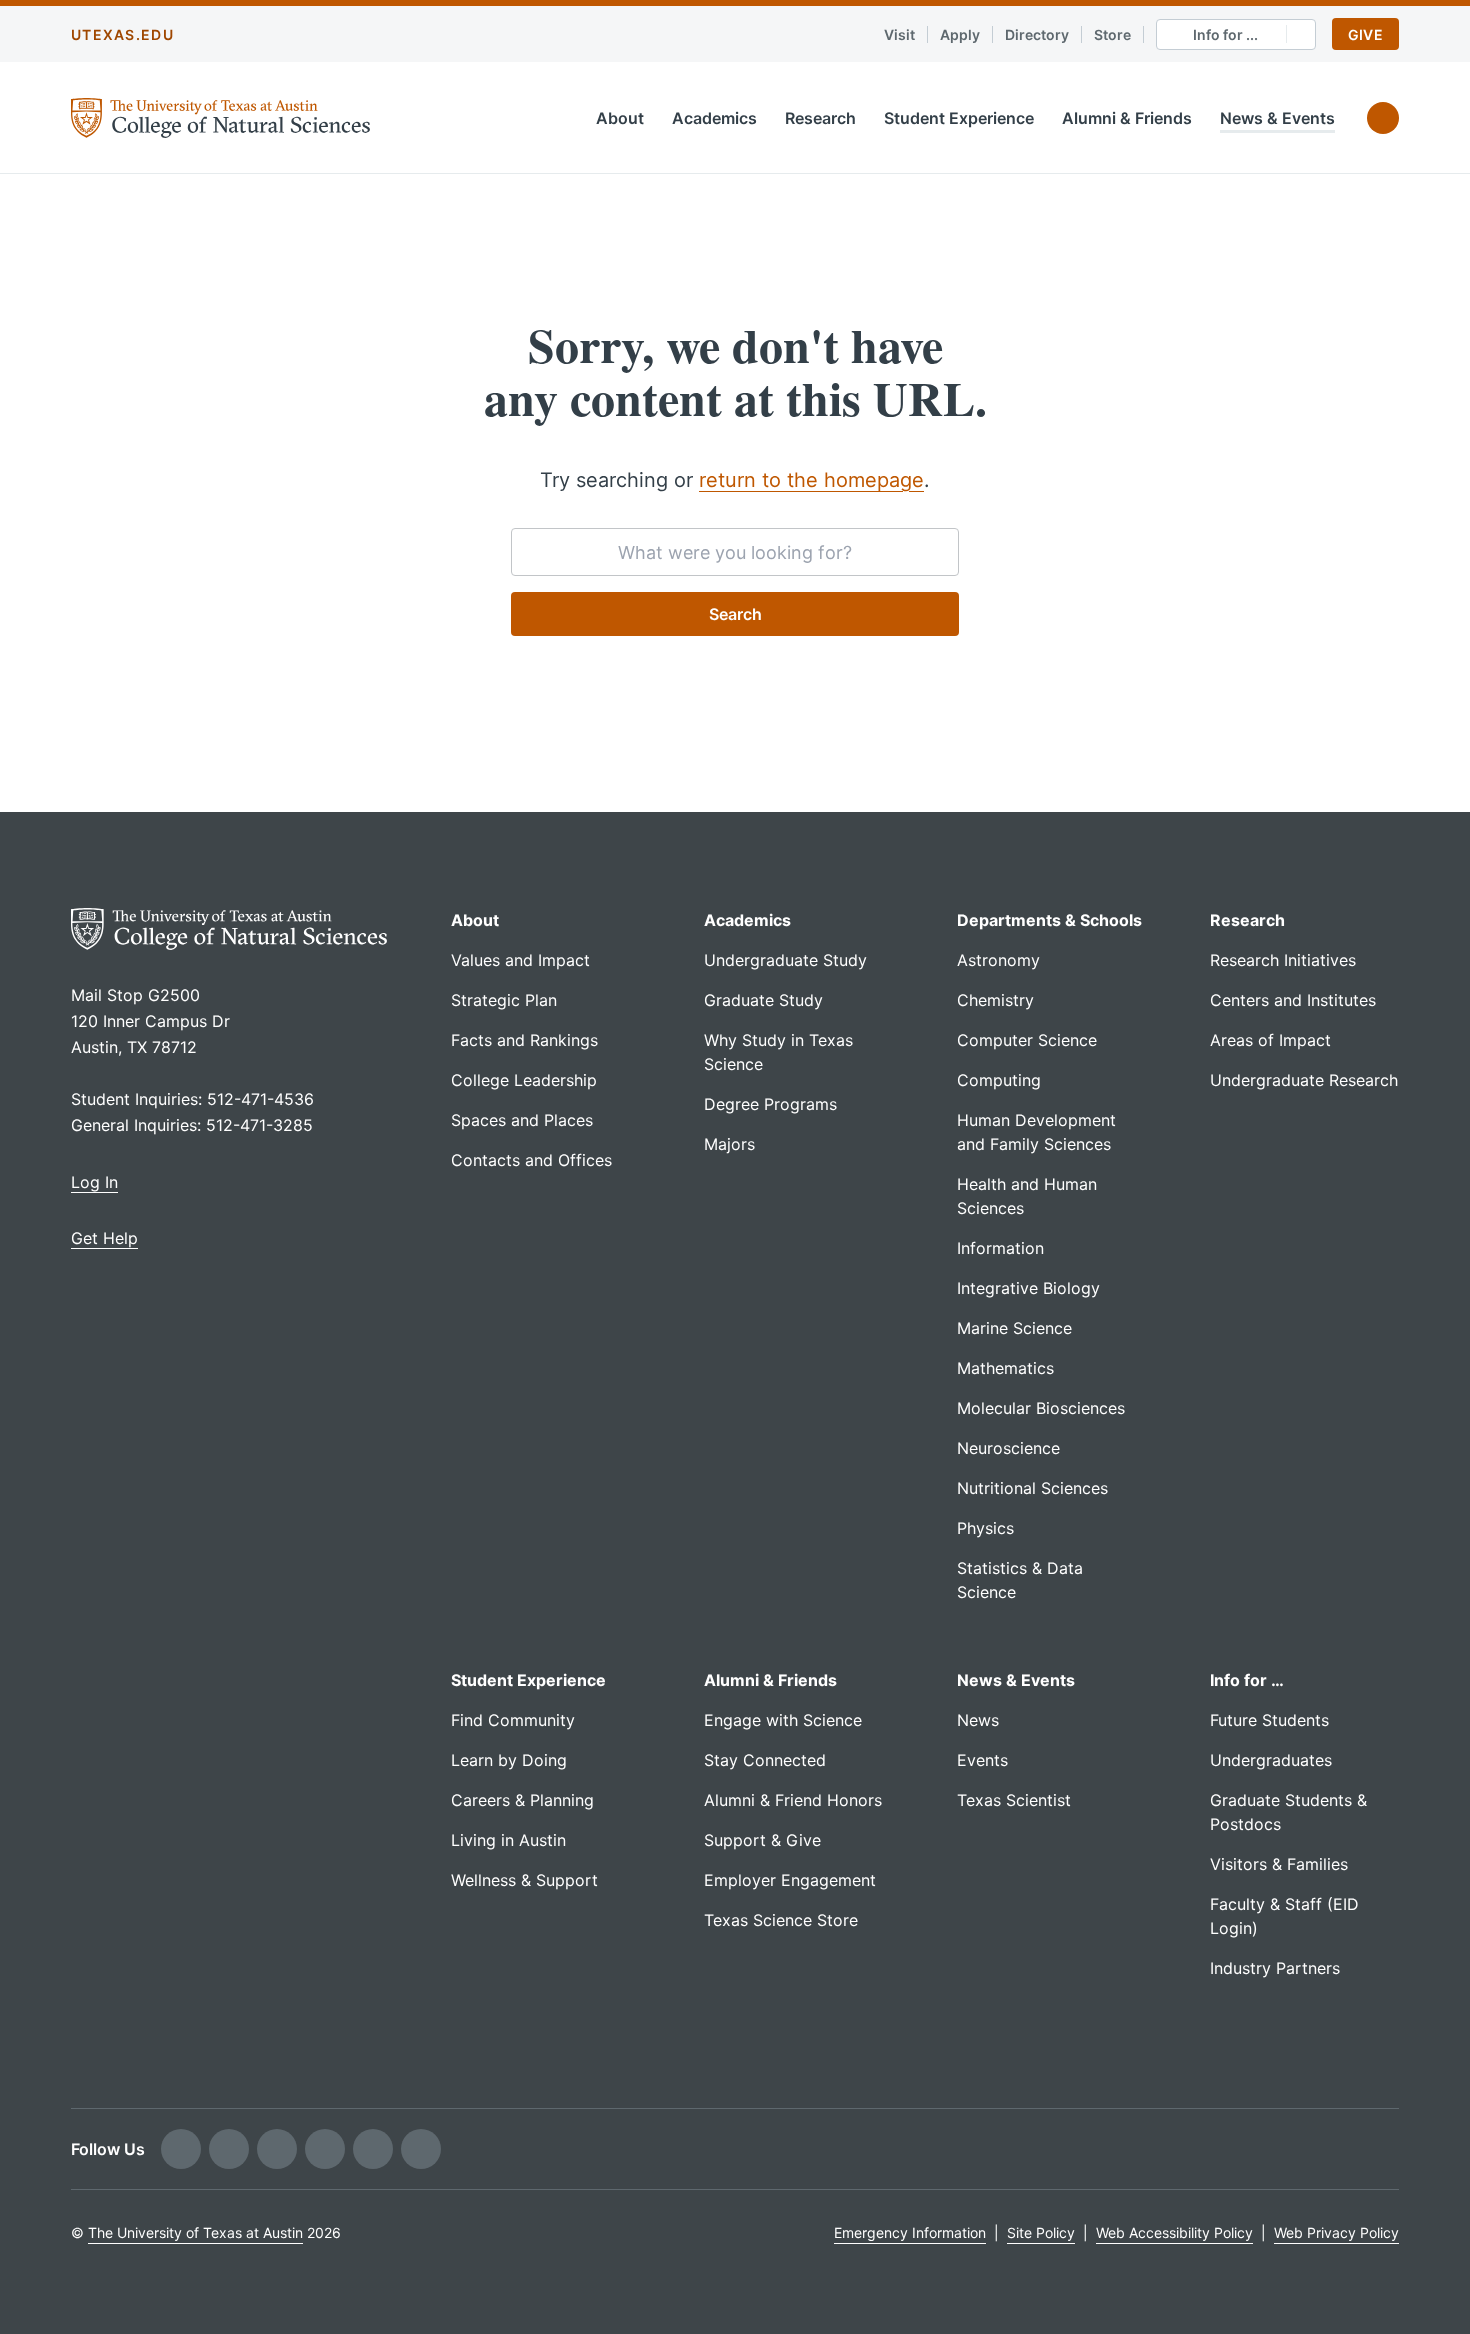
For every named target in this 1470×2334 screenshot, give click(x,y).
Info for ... (1225, 34)
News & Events (1277, 118)
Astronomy (998, 960)
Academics (714, 118)
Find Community (513, 1720)
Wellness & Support (524, 1880)
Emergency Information (910, 2232)
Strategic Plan (504, 1000)
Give (1365, 34)
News (978, 1720)
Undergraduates (1271, 1760)
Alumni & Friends (1127, 118)
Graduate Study (763, 1000)
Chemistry (995, 1000)
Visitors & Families (1279, 1864)
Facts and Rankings (524, 1040)
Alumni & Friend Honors (793, 1800)
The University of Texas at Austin (195, 2232)
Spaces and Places (522, 1120)
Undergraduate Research (1304, 1080)
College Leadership (524, 1080)
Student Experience (959, 118)
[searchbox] (735, 552)
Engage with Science (783, 1720)
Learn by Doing (509, 1760)
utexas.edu (122, 34)
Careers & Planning (522, 1800)
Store (1112, 34)
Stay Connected (765, 1760)
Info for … (1247, 1680)
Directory (1037, 34)
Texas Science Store (781, 1920)
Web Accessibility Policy (1174, 2232)
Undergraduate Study (785, 960)
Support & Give (762, 1840)
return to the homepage (811, 480)
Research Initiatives (1283, 960)
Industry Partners (1275, 1968)
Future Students (1269, 1720)
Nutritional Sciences (1032, 1488)
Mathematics (1005, 1368)
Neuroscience (1008, 1448)
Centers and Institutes (1293, 1000)
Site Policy (1041, 2232)
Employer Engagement (790, 1880)
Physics (985, 1528)
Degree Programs (770, 1104)
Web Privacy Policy (1336, 2232)
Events (982, 1760)
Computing (999, 1080)
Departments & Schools (1049, 920)
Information (1000, 1248)
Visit (899, 34)
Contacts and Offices (531, 1160)
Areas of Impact (1270, 1040)
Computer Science (1027, 1040)
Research (820, 118)
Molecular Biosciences (1041, 1408)
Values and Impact (520, 960)
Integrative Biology (1028, 1288)
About (620, 118)
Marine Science (1014, 1328)
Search (735, 614)
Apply (960, 34)
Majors (729, 1144)
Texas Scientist (1014, 1800)
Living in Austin (508, 1840)
